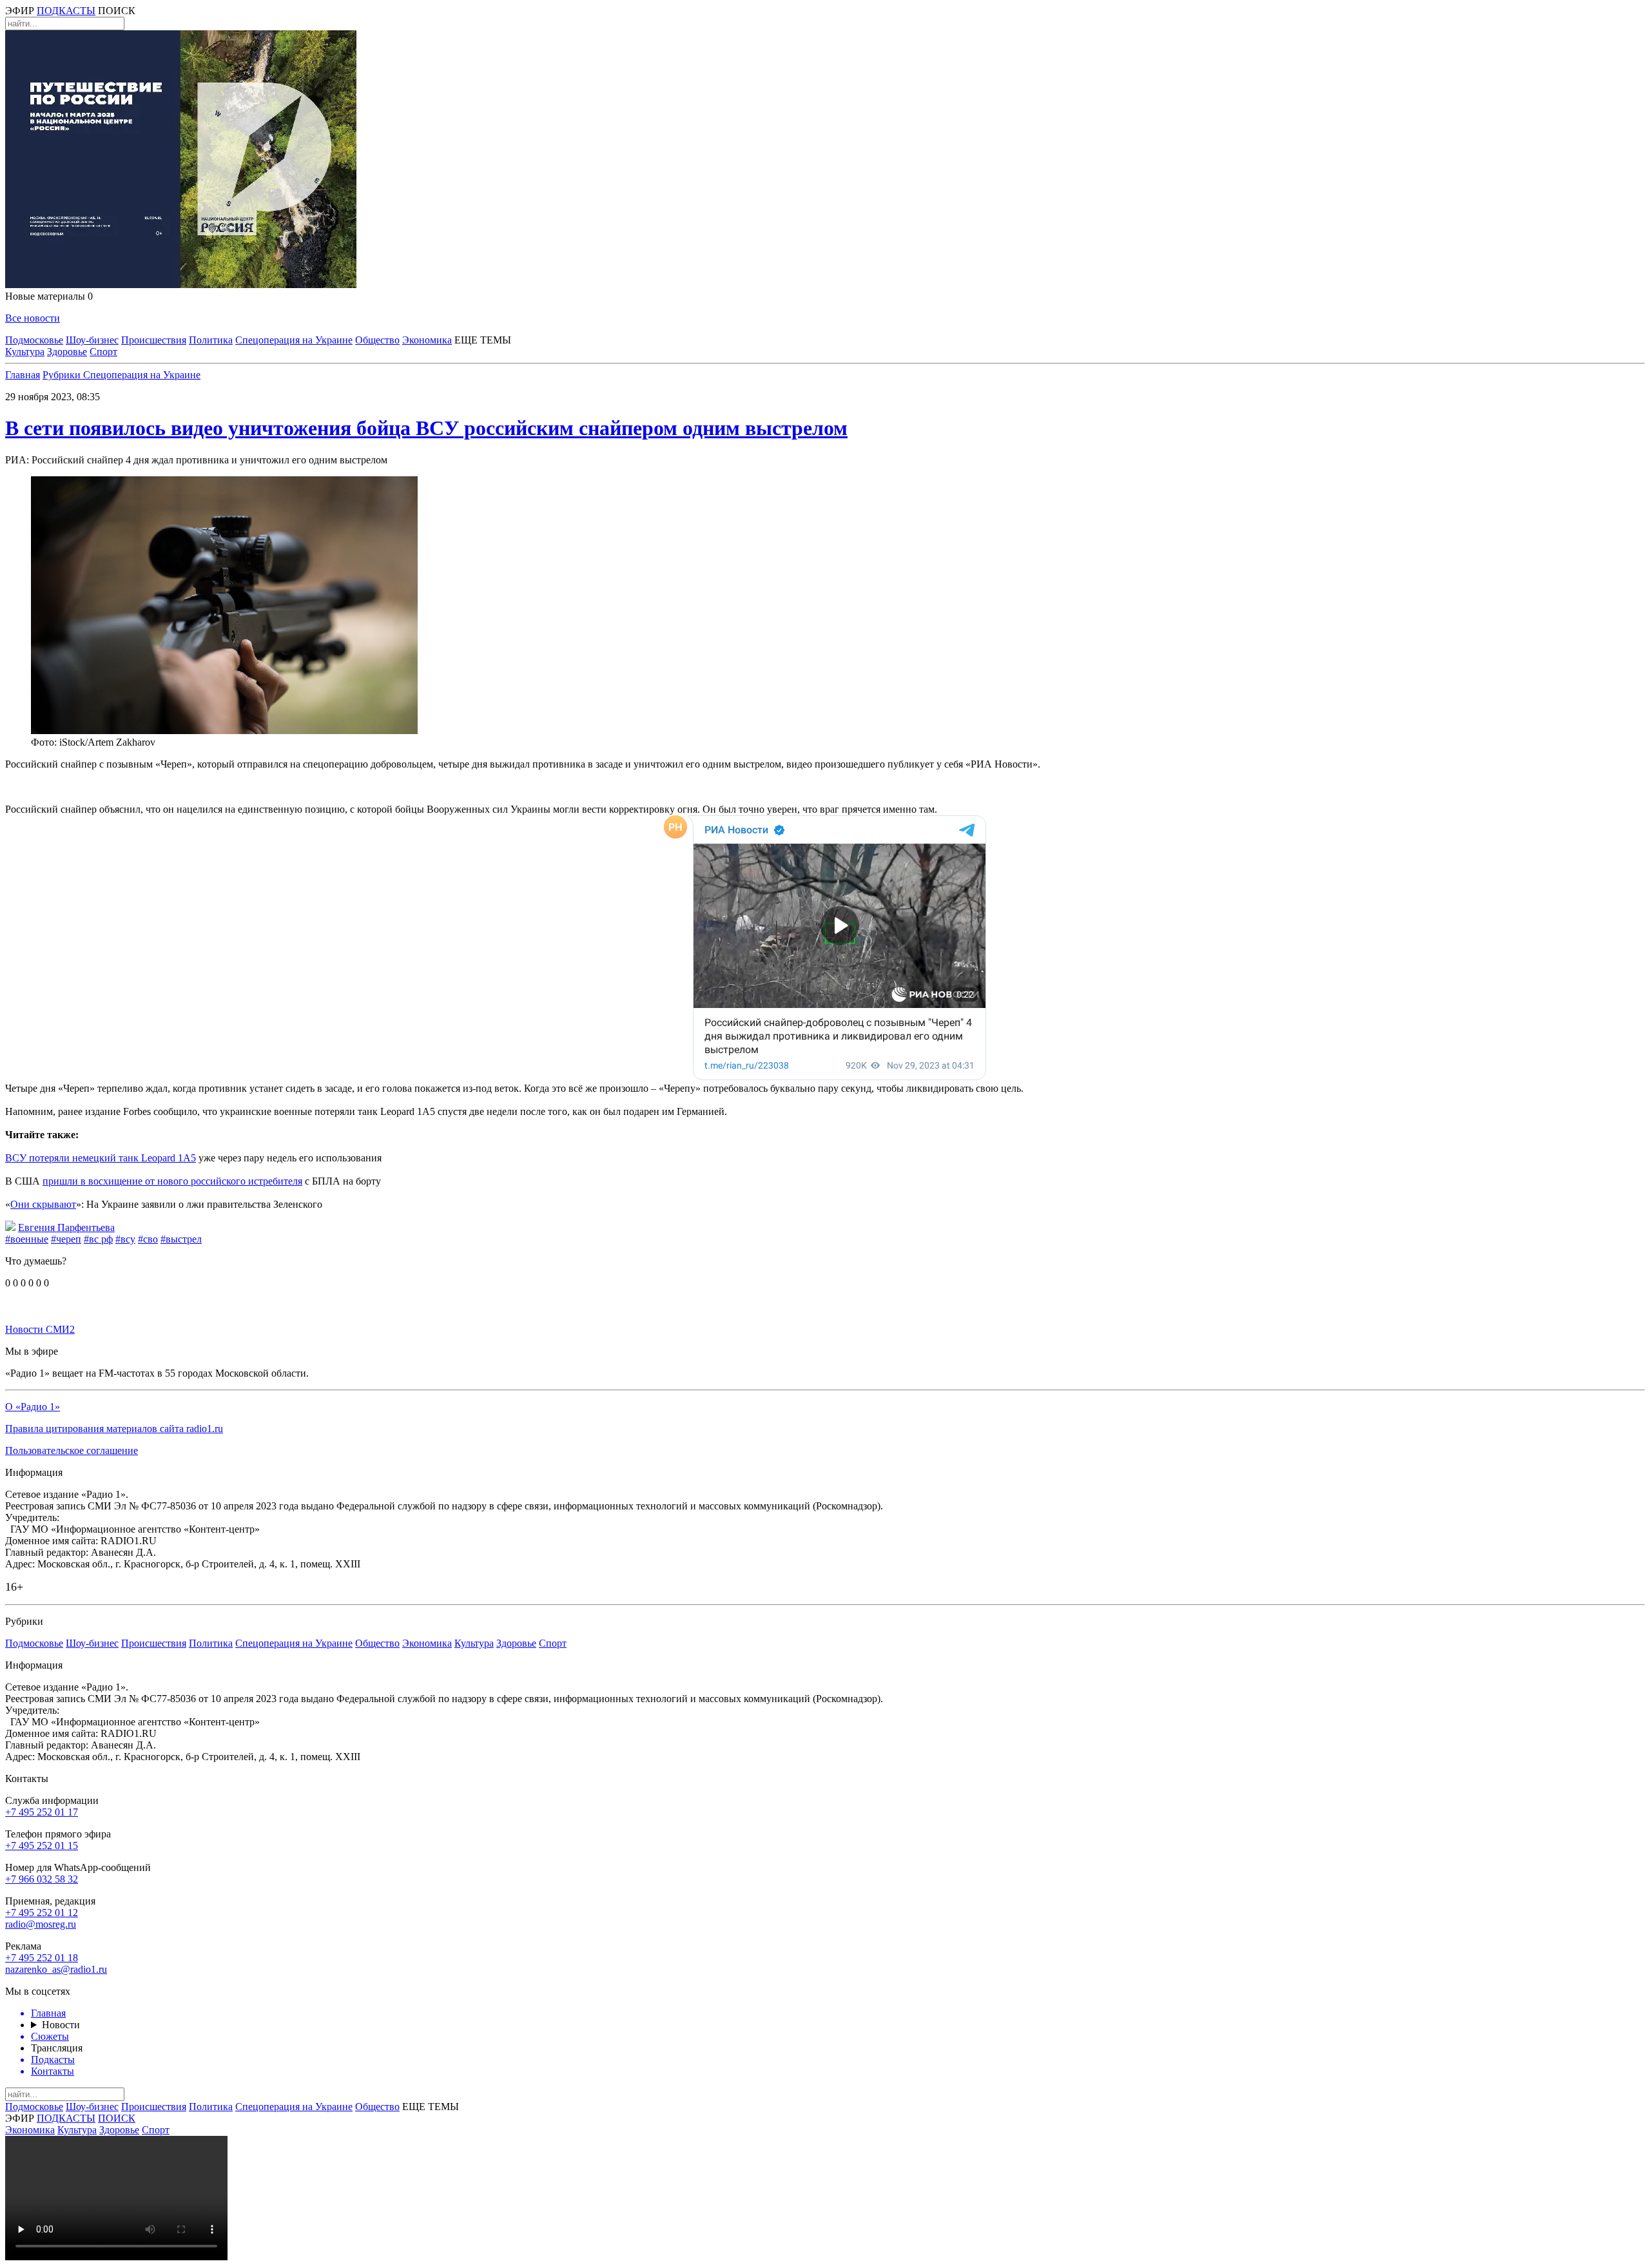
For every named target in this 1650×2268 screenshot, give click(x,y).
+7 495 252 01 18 (42, 1958)
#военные (27, 1239)
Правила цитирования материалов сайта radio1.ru (114, 1429)
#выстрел (181, 1239)
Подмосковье (34, 340)
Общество (377, 340)
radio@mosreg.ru (41, 1924)
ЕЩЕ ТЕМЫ (483, 340)
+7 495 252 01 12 (42, 1913)
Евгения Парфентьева (66, 1227)
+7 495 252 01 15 (42, 1846)
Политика (211, 340)
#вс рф (98, 1239)
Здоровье (67, 352)
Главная (23, 375)
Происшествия (154, 340)
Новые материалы (49, 296)
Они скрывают (43, 1204)
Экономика (427, 340)
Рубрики (63, 375)
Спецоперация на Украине (294, 340)
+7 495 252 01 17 (42, 1812)
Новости (61, 2025)
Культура (25, 352)
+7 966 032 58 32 (42, 1879)
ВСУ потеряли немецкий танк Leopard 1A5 (101, 1158)
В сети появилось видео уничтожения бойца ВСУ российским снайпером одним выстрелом (426, 428)
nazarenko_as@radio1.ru (56, 1969)
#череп (66, 1239)
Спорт (103, 352)
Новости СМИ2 (40, 1329)
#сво (148, 1239)
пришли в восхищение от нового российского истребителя (172, 1181)
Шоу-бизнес (92, 340)
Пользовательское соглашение (72, 1450)
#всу (125, 1239)
